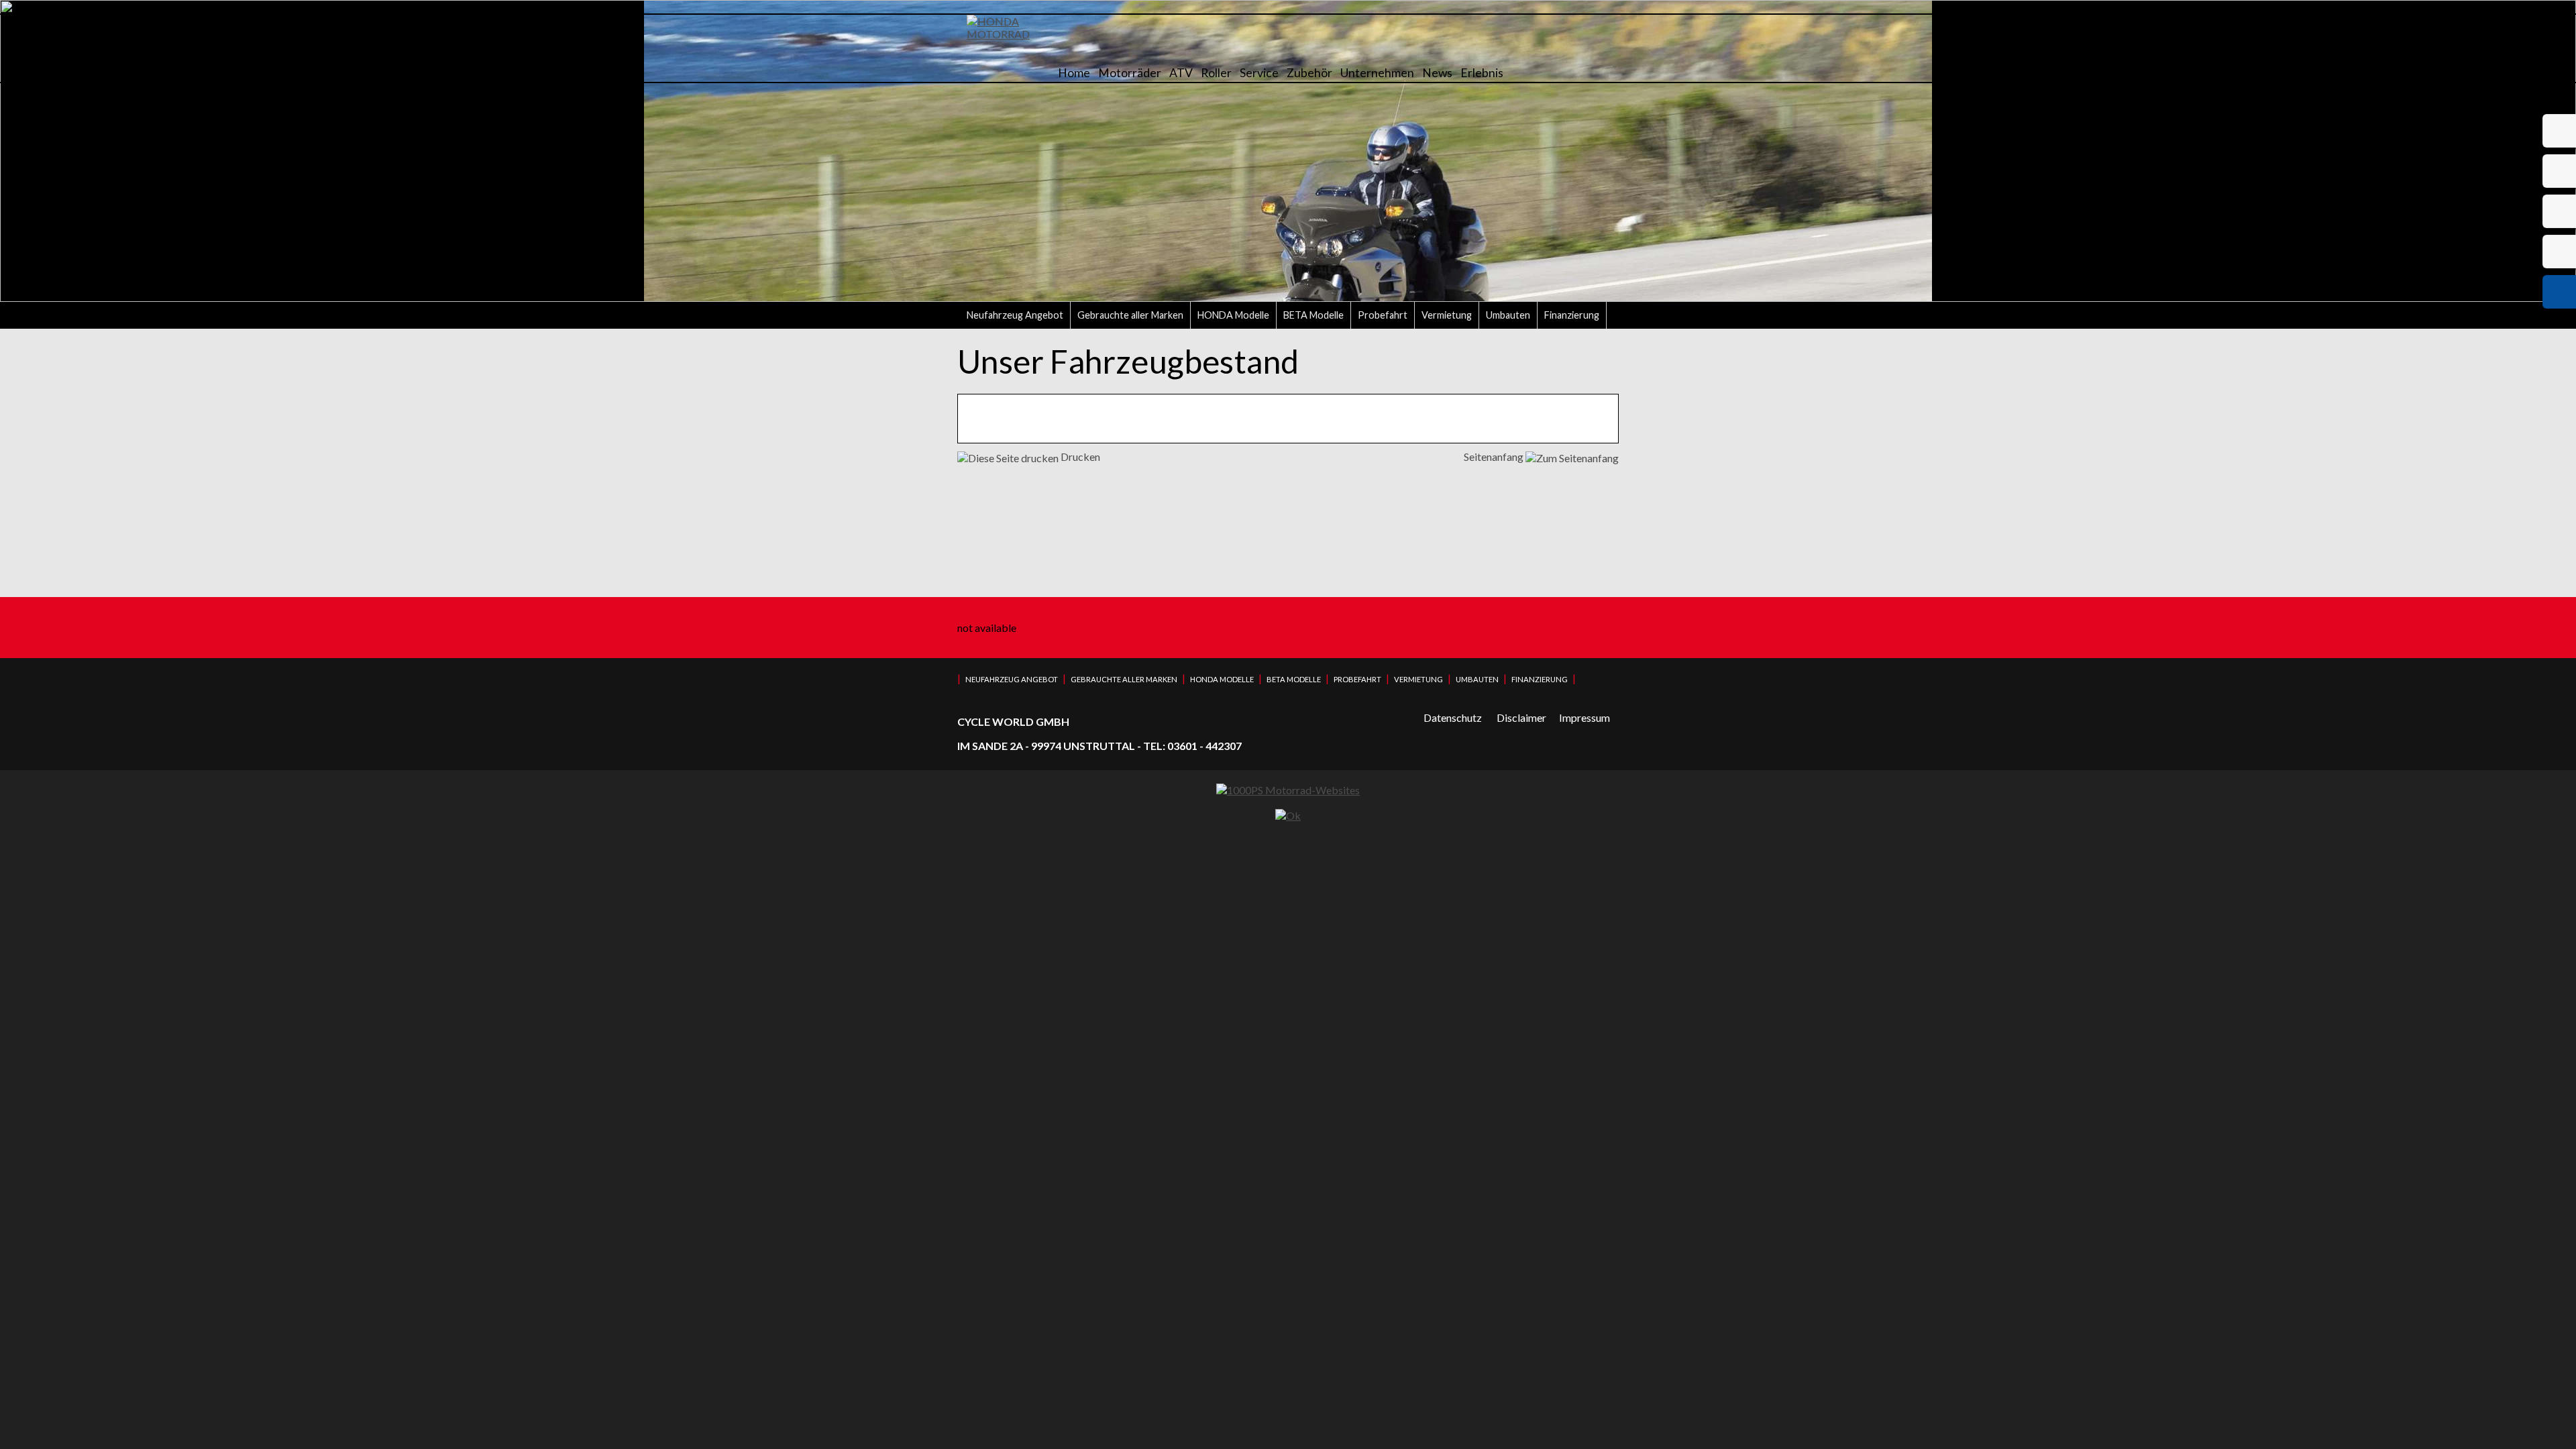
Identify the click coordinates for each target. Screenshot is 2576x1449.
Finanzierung (1572, 315)
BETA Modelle (1313, 315)
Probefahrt (1383, 315)
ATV (1181, 73)
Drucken (1079, 457)
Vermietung (1447, 315)
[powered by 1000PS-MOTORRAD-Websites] (1288, 790)
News (1437, 73)
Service (1259, 73)
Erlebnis (1482, 73)
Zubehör (1309, 73)
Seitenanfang (1495, 457)
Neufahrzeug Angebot (1015, 315)
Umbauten (1508, 315)
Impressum (1585, 717)
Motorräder (1130, 73)
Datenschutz (1453, 717)
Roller (1216, 73)
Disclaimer (1521, 717)
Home (1074, 73)
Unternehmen (1377, 73)
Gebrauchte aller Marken (1130, 315)
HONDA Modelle (1233, 315)
